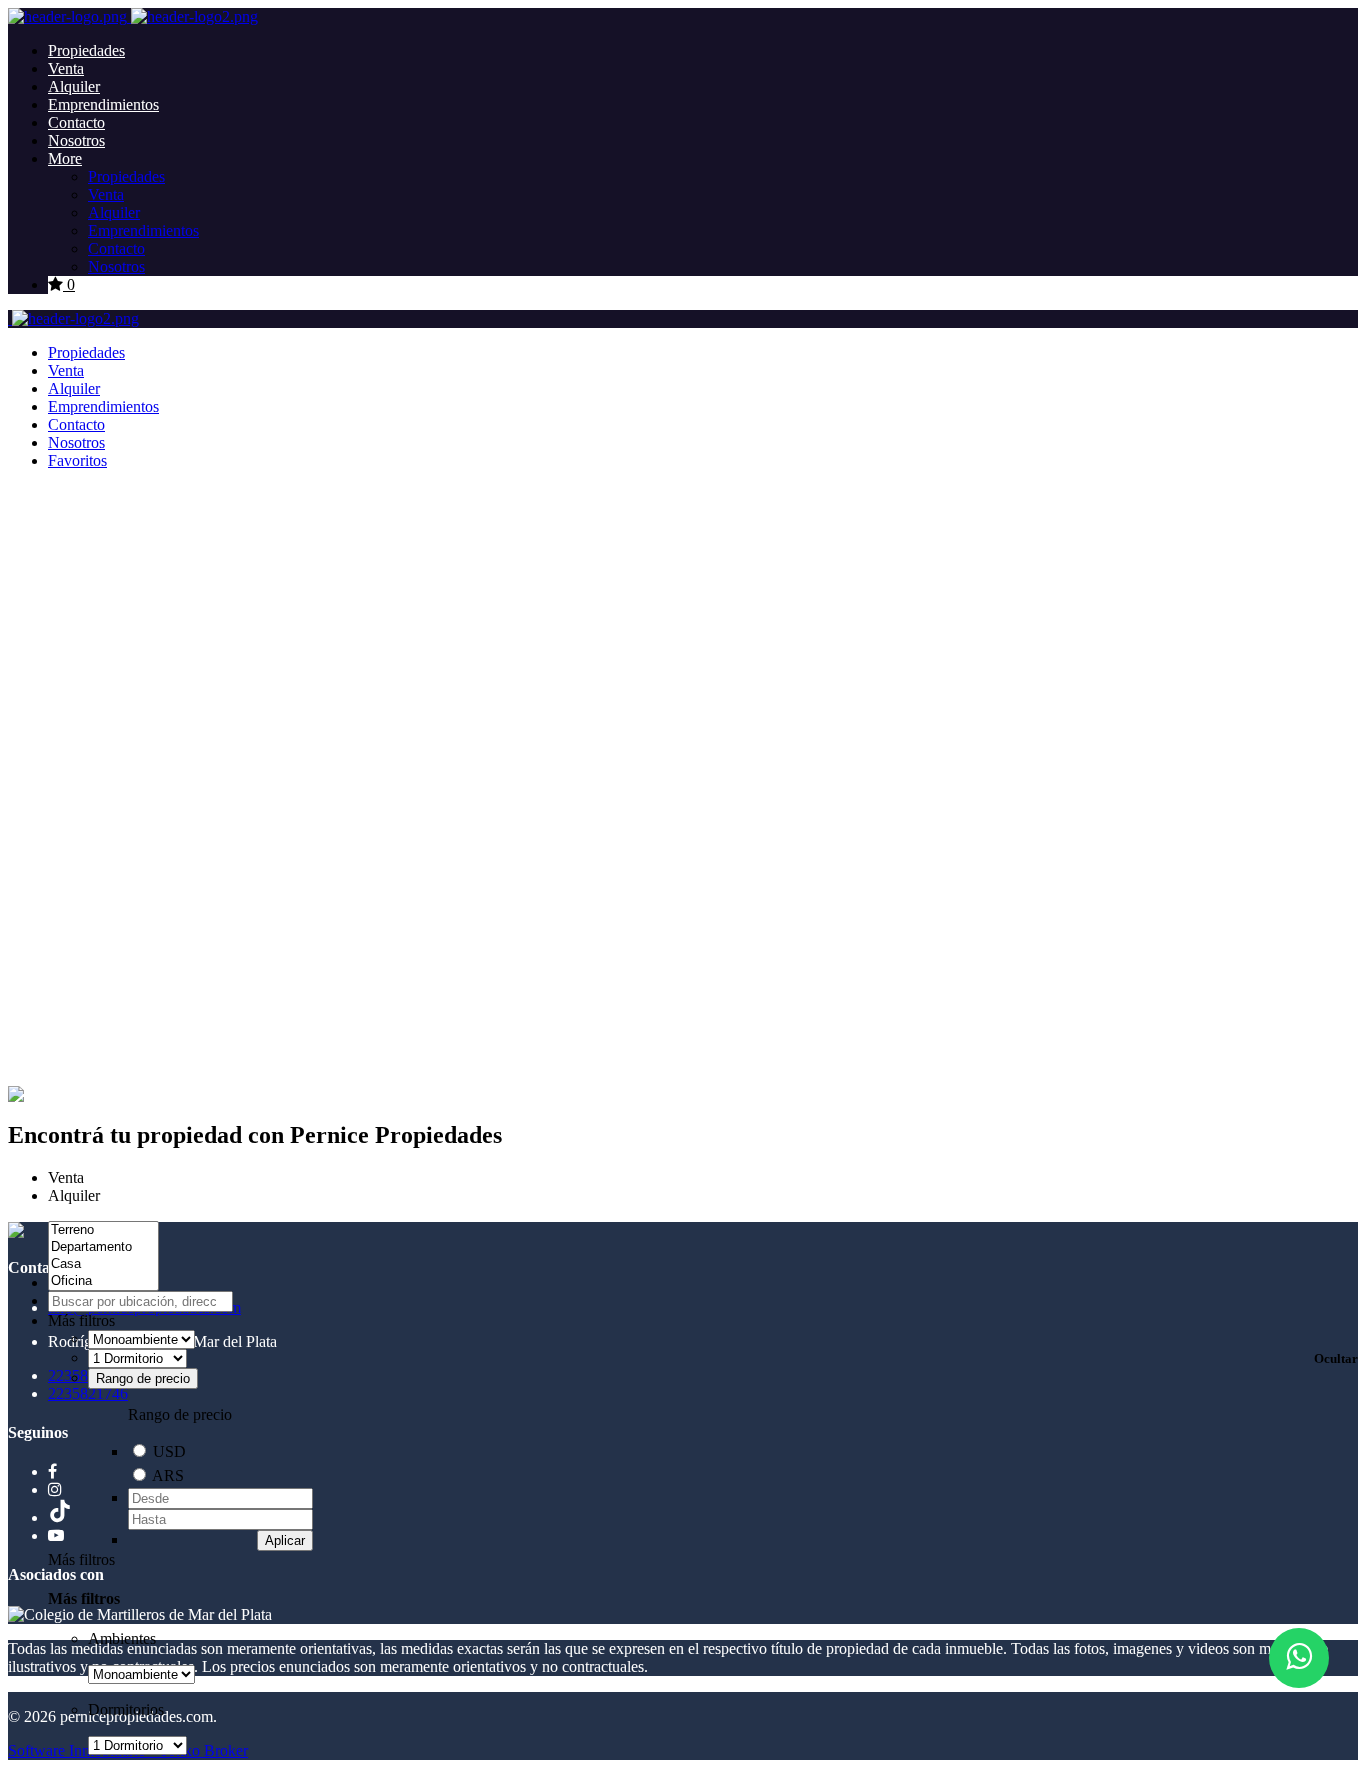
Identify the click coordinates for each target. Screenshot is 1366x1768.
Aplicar (285, 1540)
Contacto (76, 122)
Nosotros (76, 140)
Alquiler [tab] (74, 1195)
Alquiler (74, 86)
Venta (66, 68)
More (65, 158)
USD (169, 1451)
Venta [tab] (66, 1177)
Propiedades (86, 50)
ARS (168, 1475)
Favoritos (77, 460)
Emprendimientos (103, 104)
